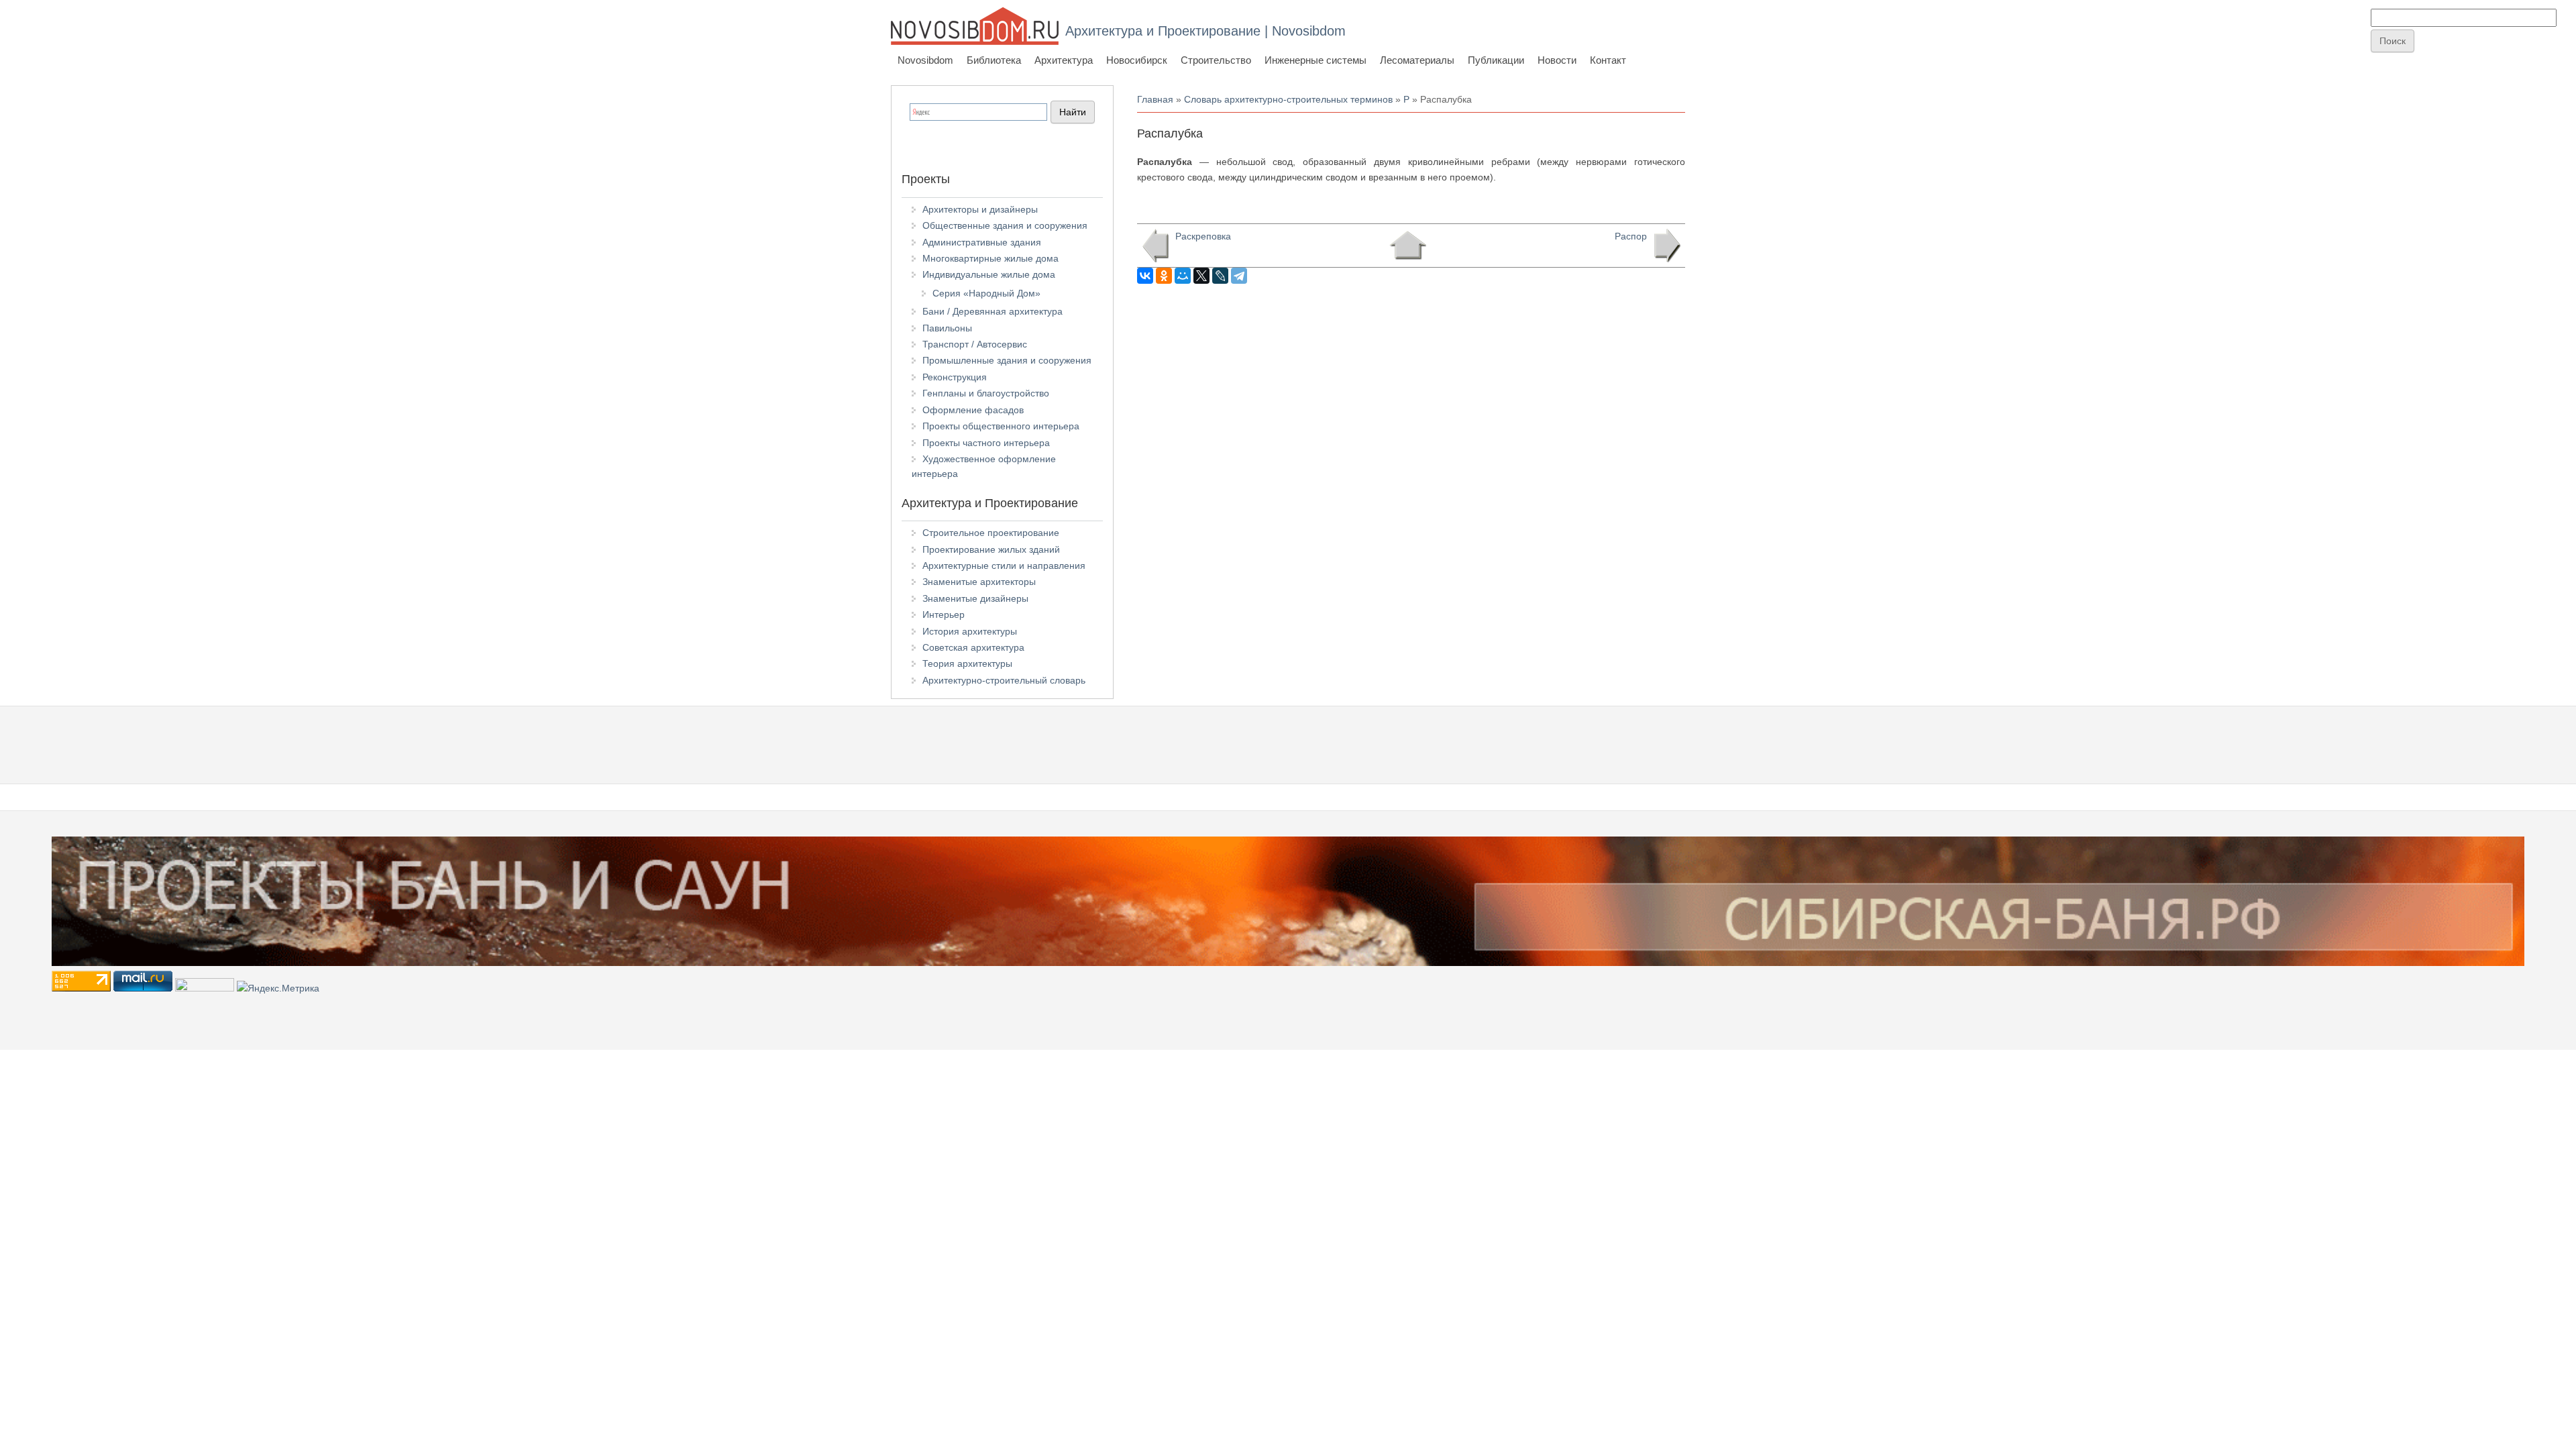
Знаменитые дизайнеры (975, 598)
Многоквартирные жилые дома (990, 258)
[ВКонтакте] (1145, 276)
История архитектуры (970, 631)
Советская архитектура (973, 647)
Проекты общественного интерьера (1001, 426)
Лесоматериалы (1417, 60)
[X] (1201, 276)
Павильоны (947, 328)
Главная (1155, 99)
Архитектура (1064, 60)
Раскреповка (1203, 236)
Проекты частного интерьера (986, 443)
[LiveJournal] (1220, 276)
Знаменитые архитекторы (979, 582)
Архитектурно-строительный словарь (1004, 680)
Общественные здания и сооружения (1005, 225)
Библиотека (994, 60)
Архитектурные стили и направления (1004, 566)
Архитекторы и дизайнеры (980, 209)
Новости (1557, 60)
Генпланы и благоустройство (986, 393)
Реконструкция (955, 377)
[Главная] (975, 26)
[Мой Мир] (1183, 276)
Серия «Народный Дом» (986, 293)
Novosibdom (925, 60)
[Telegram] (1239, 276)
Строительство (1216, 60)
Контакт (1608, 60)
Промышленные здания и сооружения (1007, 360)
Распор (1631, 236)
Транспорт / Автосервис (975, 344)
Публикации (1496, 60)
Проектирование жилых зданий (991, 549)
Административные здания (982, 242)
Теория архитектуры (967, 663)
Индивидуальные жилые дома (989, 274)
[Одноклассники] (1164, 276)
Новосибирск (1137, 60)
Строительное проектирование (991, 533)
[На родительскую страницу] (1408, 246)
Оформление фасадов (973, 410)
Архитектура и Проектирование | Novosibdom (1205, 31)
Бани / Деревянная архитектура (992, 311)
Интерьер (944, 614)
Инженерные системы (1316, 60)
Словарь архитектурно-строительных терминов (1288, 99)
